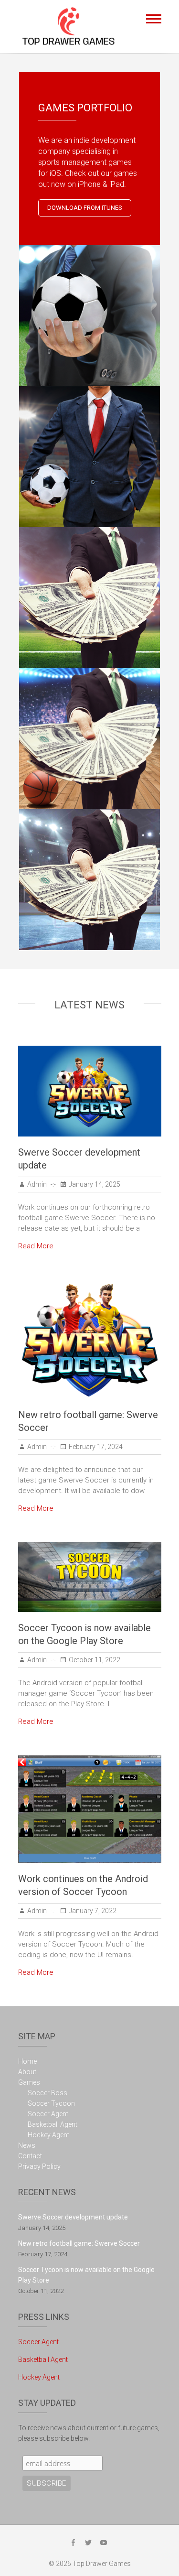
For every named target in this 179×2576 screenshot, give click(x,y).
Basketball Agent (53, 2124)
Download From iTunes (85, 208)
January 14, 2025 (95, 1184)
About (27, 2072)
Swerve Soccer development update (73, 2217)
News (27, 2145)
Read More (36, 1246)
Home (27, 2061)
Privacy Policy (39, 2166)
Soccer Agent (48, 2114)
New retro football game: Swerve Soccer (79, 2243)
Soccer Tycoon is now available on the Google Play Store (86, 2275)
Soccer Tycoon (51, 2103)
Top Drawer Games (102, 2564)
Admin (37, 1184)
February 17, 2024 (96, 1447)
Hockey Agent (48, 2135)
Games (29, 2082)
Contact (30, 2156)
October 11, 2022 (95, 1660)
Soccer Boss (47, 2093)
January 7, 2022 (93, 1911)
